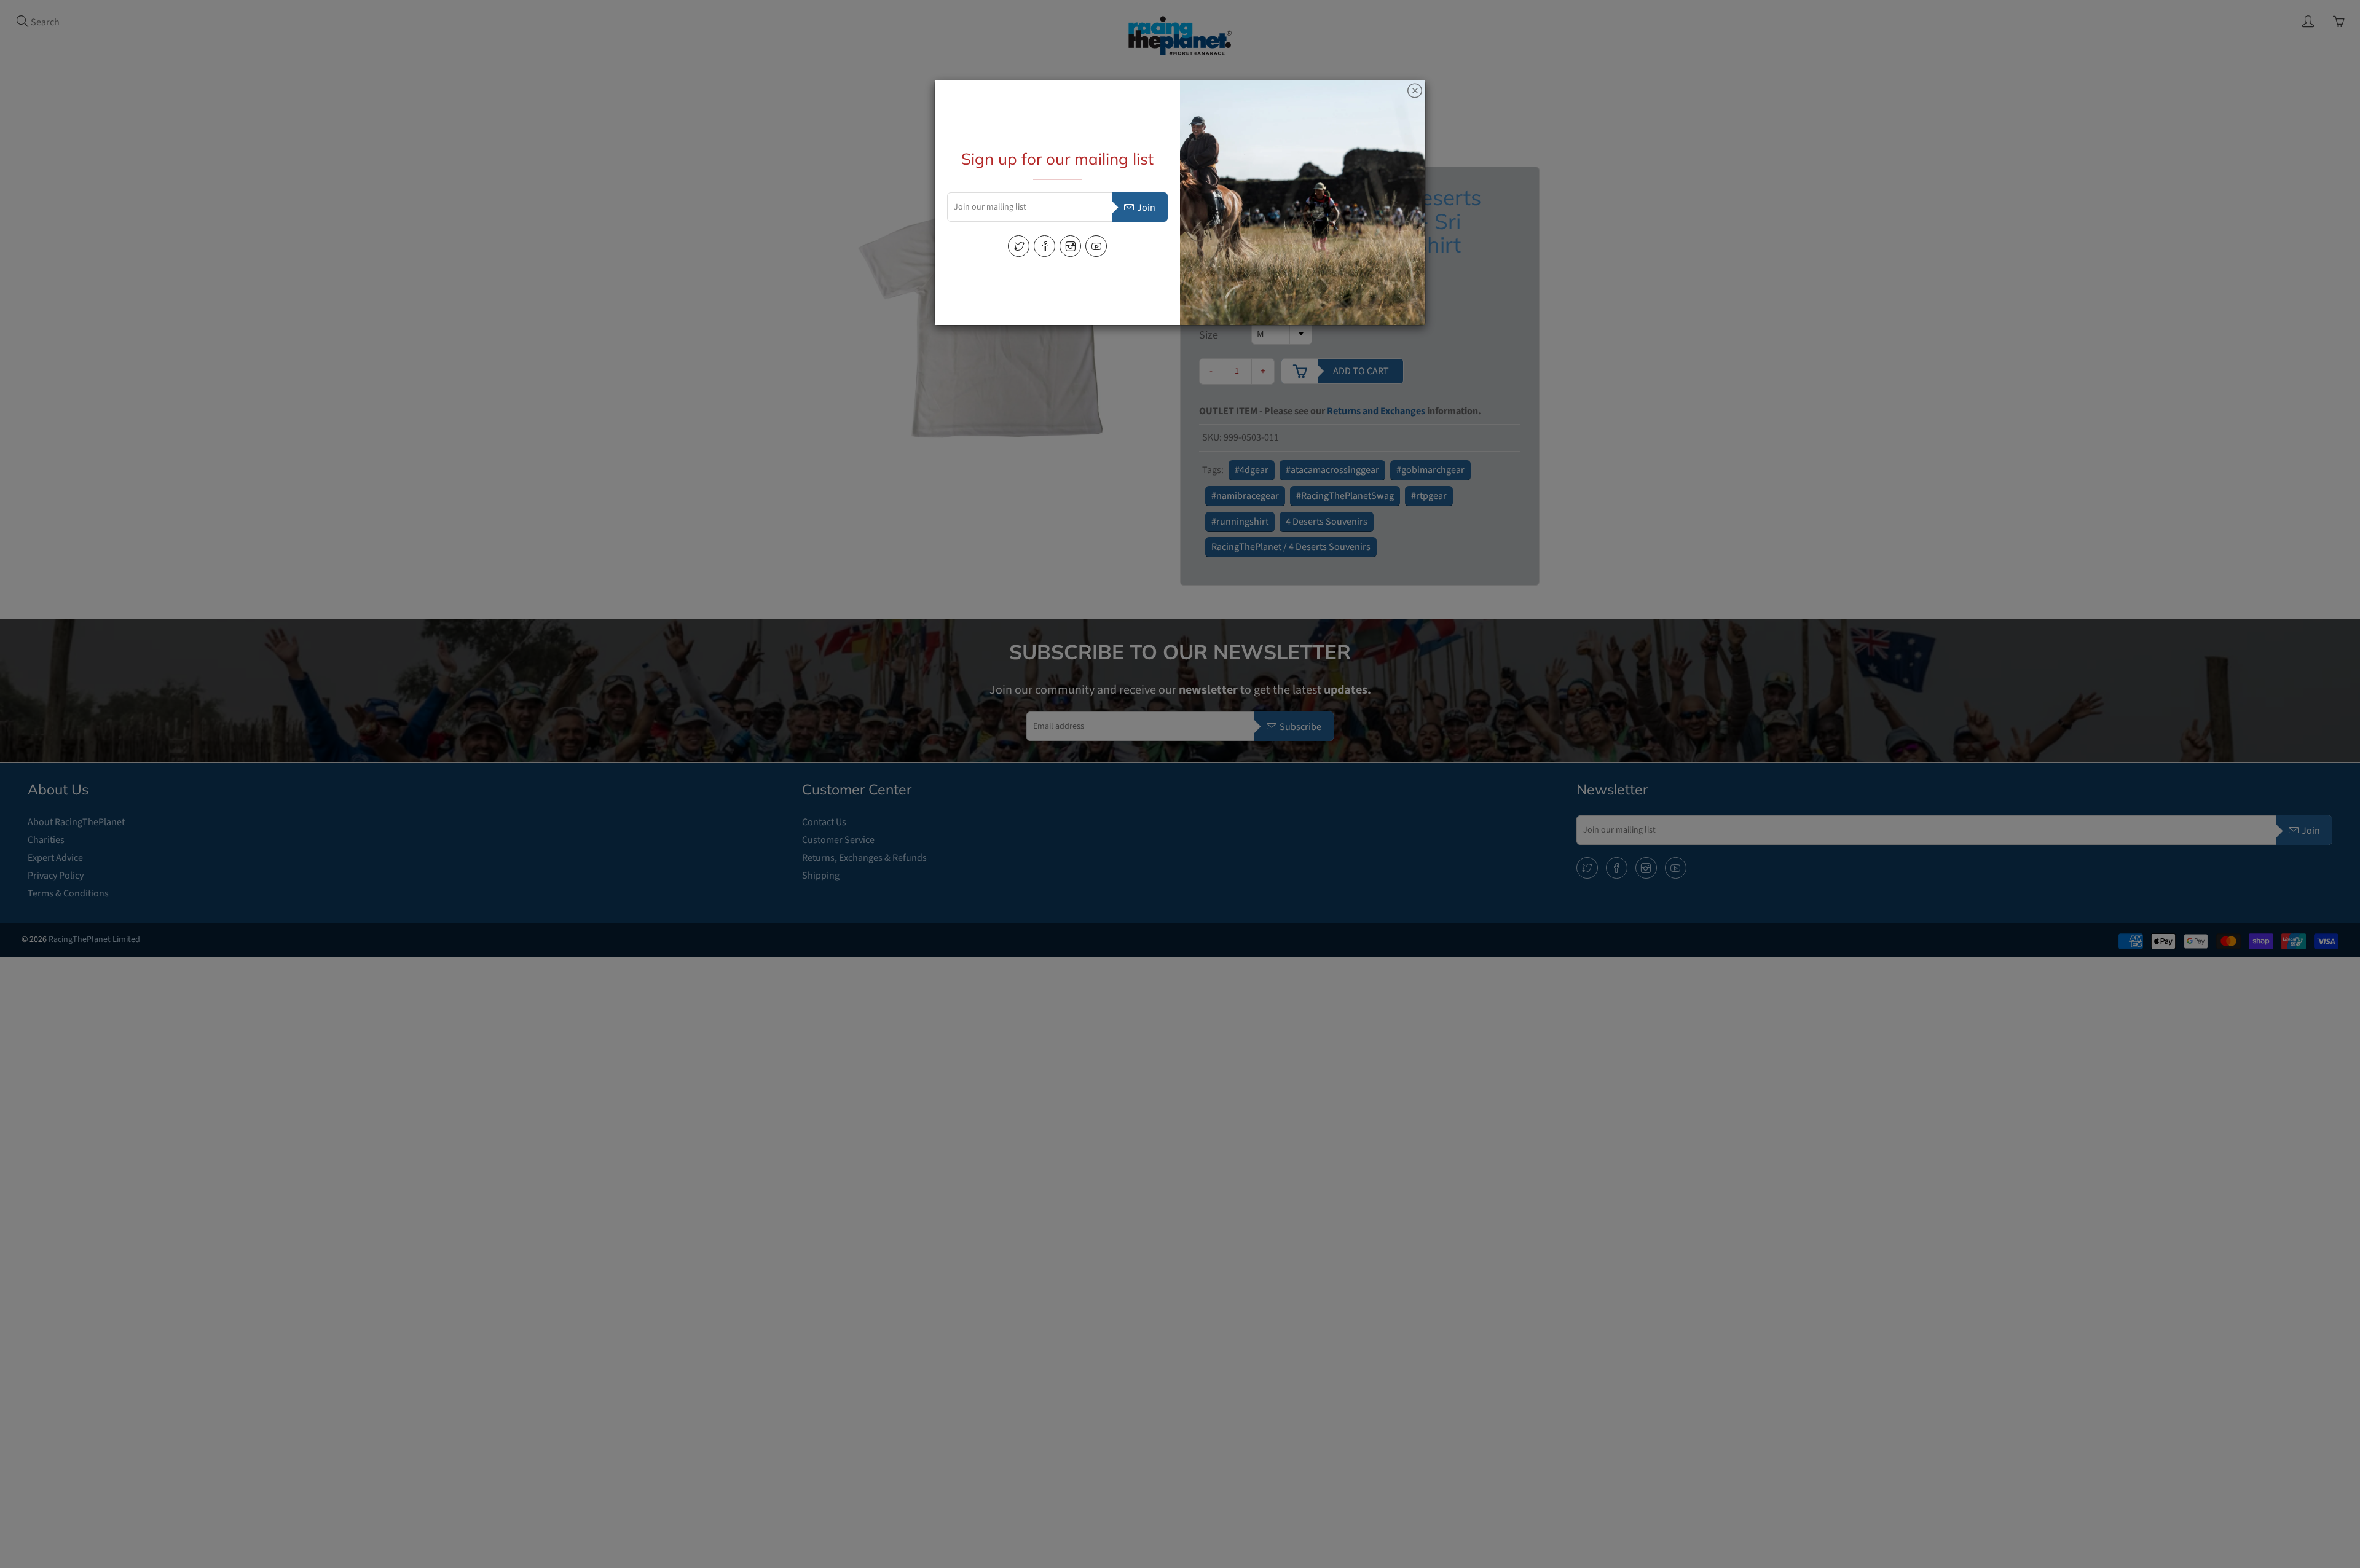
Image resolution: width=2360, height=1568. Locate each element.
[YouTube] (1096, 246)
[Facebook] (1044, 246)
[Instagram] (1070, 246)
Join (1146, 208)
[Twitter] (1019, 246)
